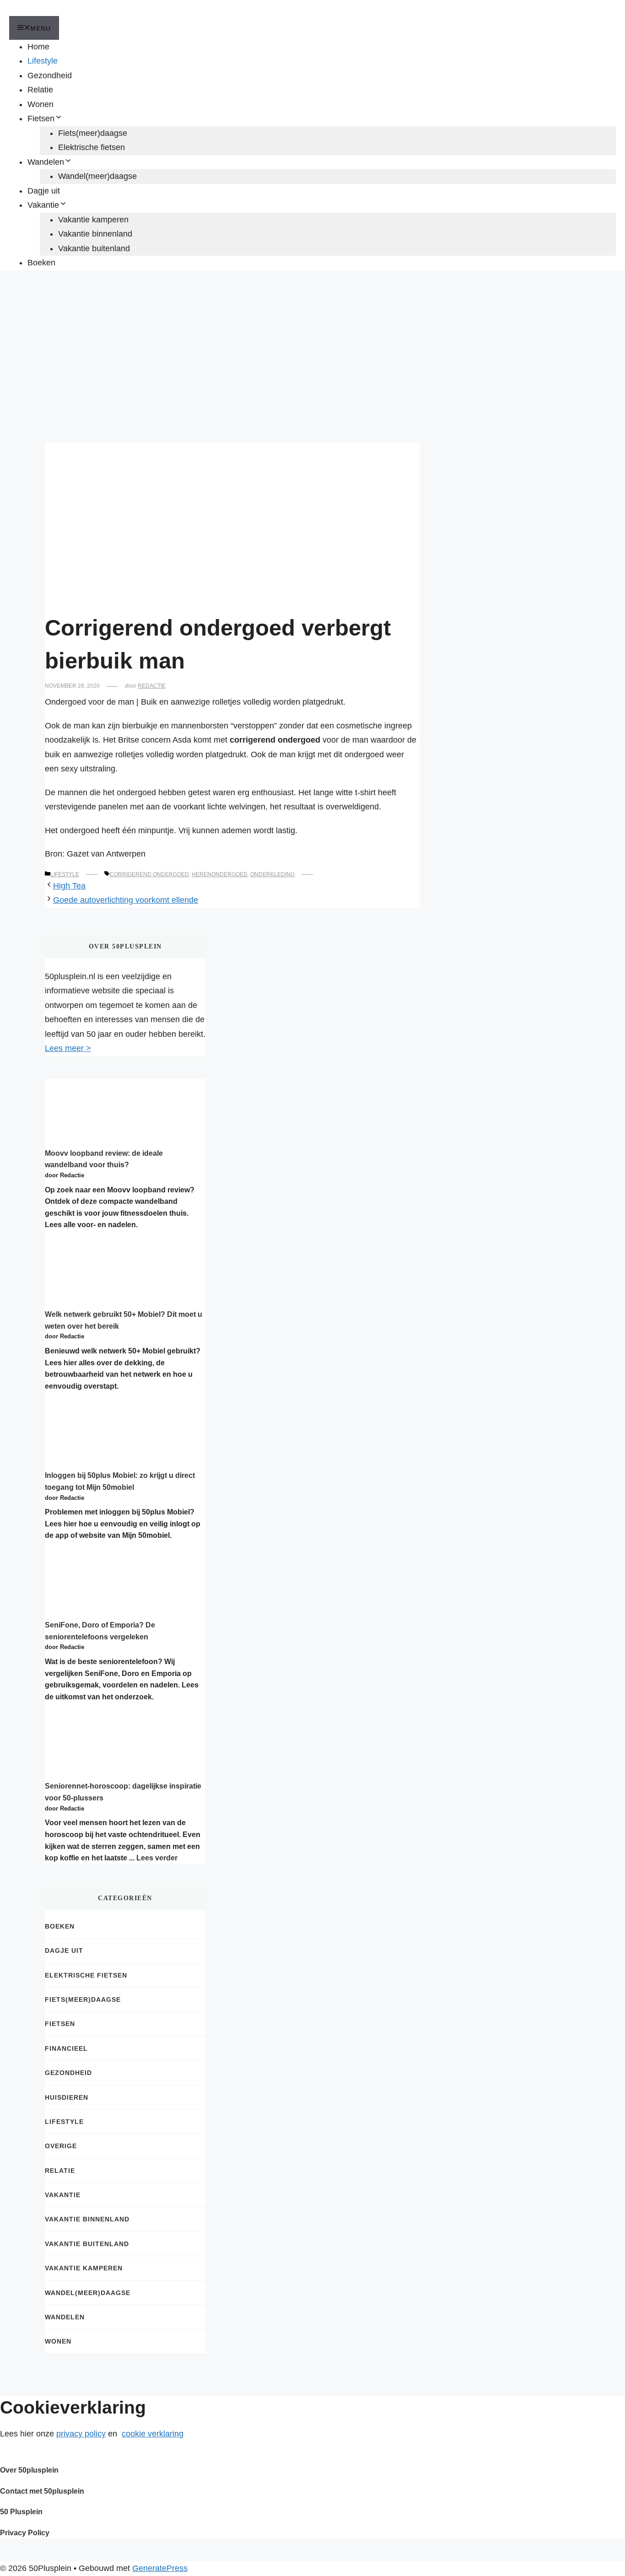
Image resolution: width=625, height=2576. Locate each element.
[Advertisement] (312, 347)
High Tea (69, 886)
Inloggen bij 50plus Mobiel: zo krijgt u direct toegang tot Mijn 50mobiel (120, 1481)
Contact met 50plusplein (42, 2491)
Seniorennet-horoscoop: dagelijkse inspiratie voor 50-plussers (123, 1792)
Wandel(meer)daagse (97, 176)
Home (38, 47)
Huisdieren (67, 2097)
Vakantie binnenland (95, 234)
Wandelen (46, 162)
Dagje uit (44, 191)
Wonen (40, 104)
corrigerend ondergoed (149, 874)
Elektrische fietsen (92, 147)
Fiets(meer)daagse (93, 133)
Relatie (40, 90)
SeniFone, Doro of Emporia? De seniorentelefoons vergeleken (100, 1631)
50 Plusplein (21, 2512)
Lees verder (157, 1858)
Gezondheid (50, 75)
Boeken (41, 263)
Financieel (66, 2048)
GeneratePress (160, 2568)
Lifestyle (43, 61)
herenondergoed (220, 874)
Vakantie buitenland (94, 248)
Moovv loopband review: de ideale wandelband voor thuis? (104, 1159)
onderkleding (272, 874)
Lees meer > (68, 1048)
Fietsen (41, 119)
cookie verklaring (153, 2434)
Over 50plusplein (29, 2470)
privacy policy (81, 2434)
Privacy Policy (25, 2533)
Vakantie (43, 205)
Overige (61, 2146)
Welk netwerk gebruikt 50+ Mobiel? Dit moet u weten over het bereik (124, 1320)
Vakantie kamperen (93, 220)
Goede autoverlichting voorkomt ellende (126, 900)
